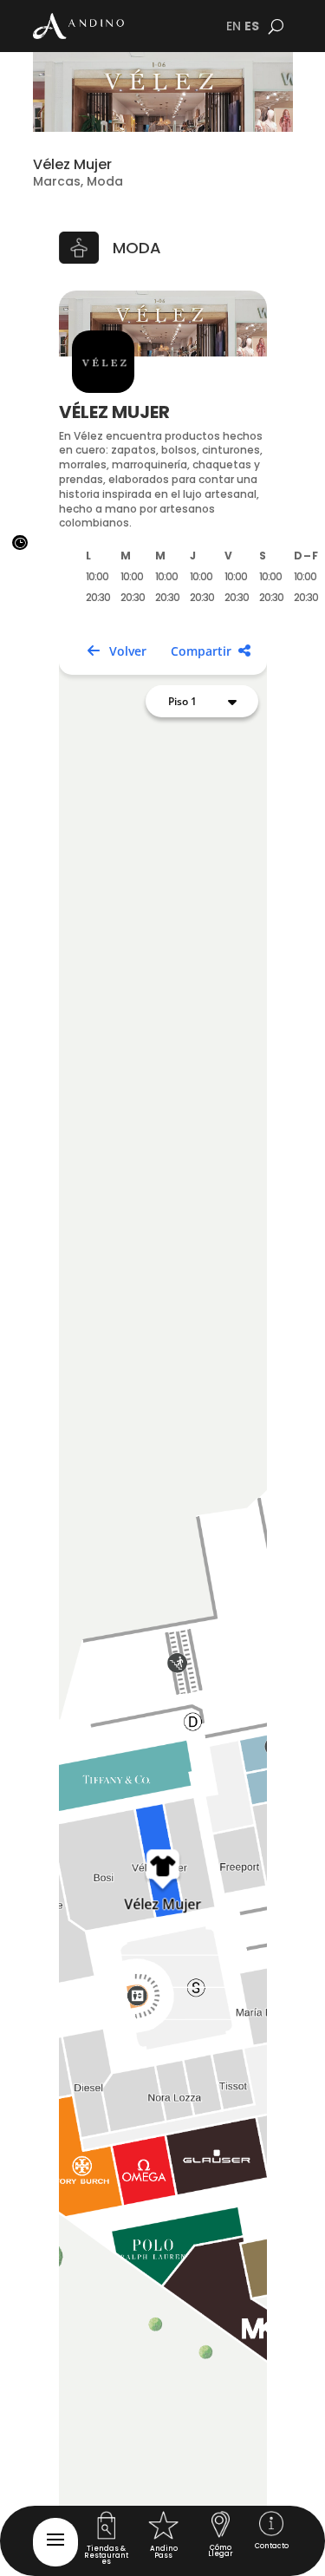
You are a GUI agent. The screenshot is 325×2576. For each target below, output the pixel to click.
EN (234, 26)
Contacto (272, 2546)
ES (252, 26)
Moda (105, 181)
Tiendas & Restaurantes (106, 2555)
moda (137, 248)
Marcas (57, 181)
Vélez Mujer (72, 164)
